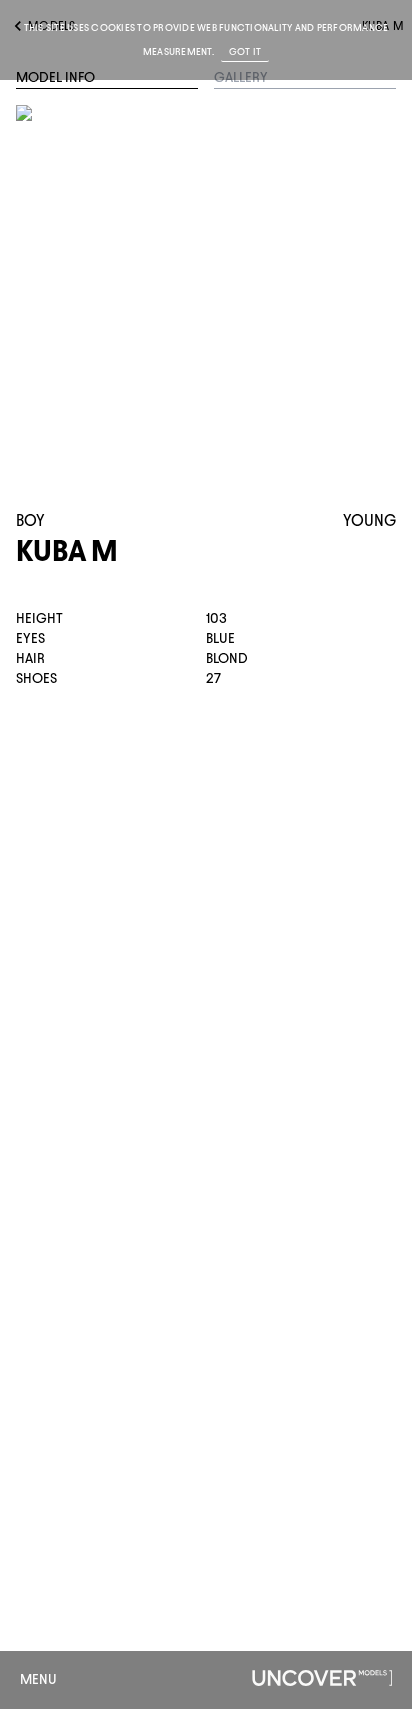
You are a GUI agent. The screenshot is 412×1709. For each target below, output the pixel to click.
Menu (38, 1679)
